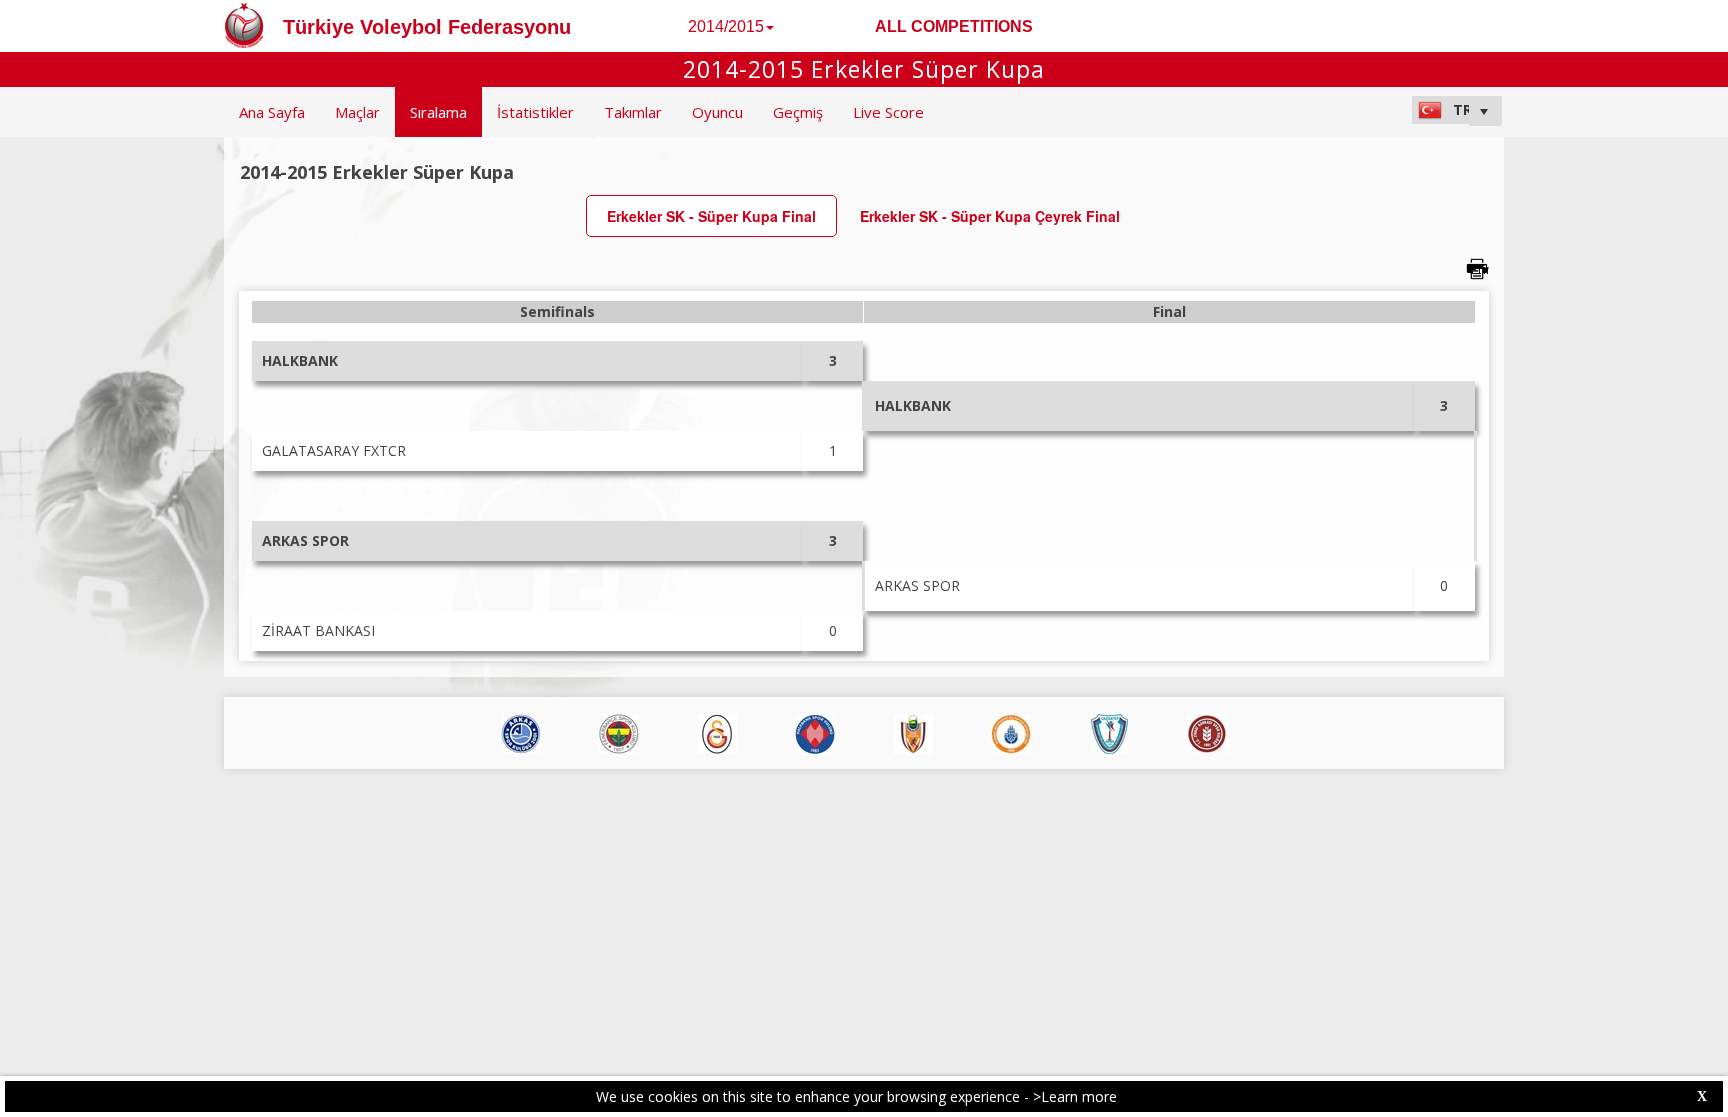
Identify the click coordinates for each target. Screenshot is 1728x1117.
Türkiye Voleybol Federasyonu (427, 27)
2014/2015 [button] (726, 26)
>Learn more (1075, 1096)
